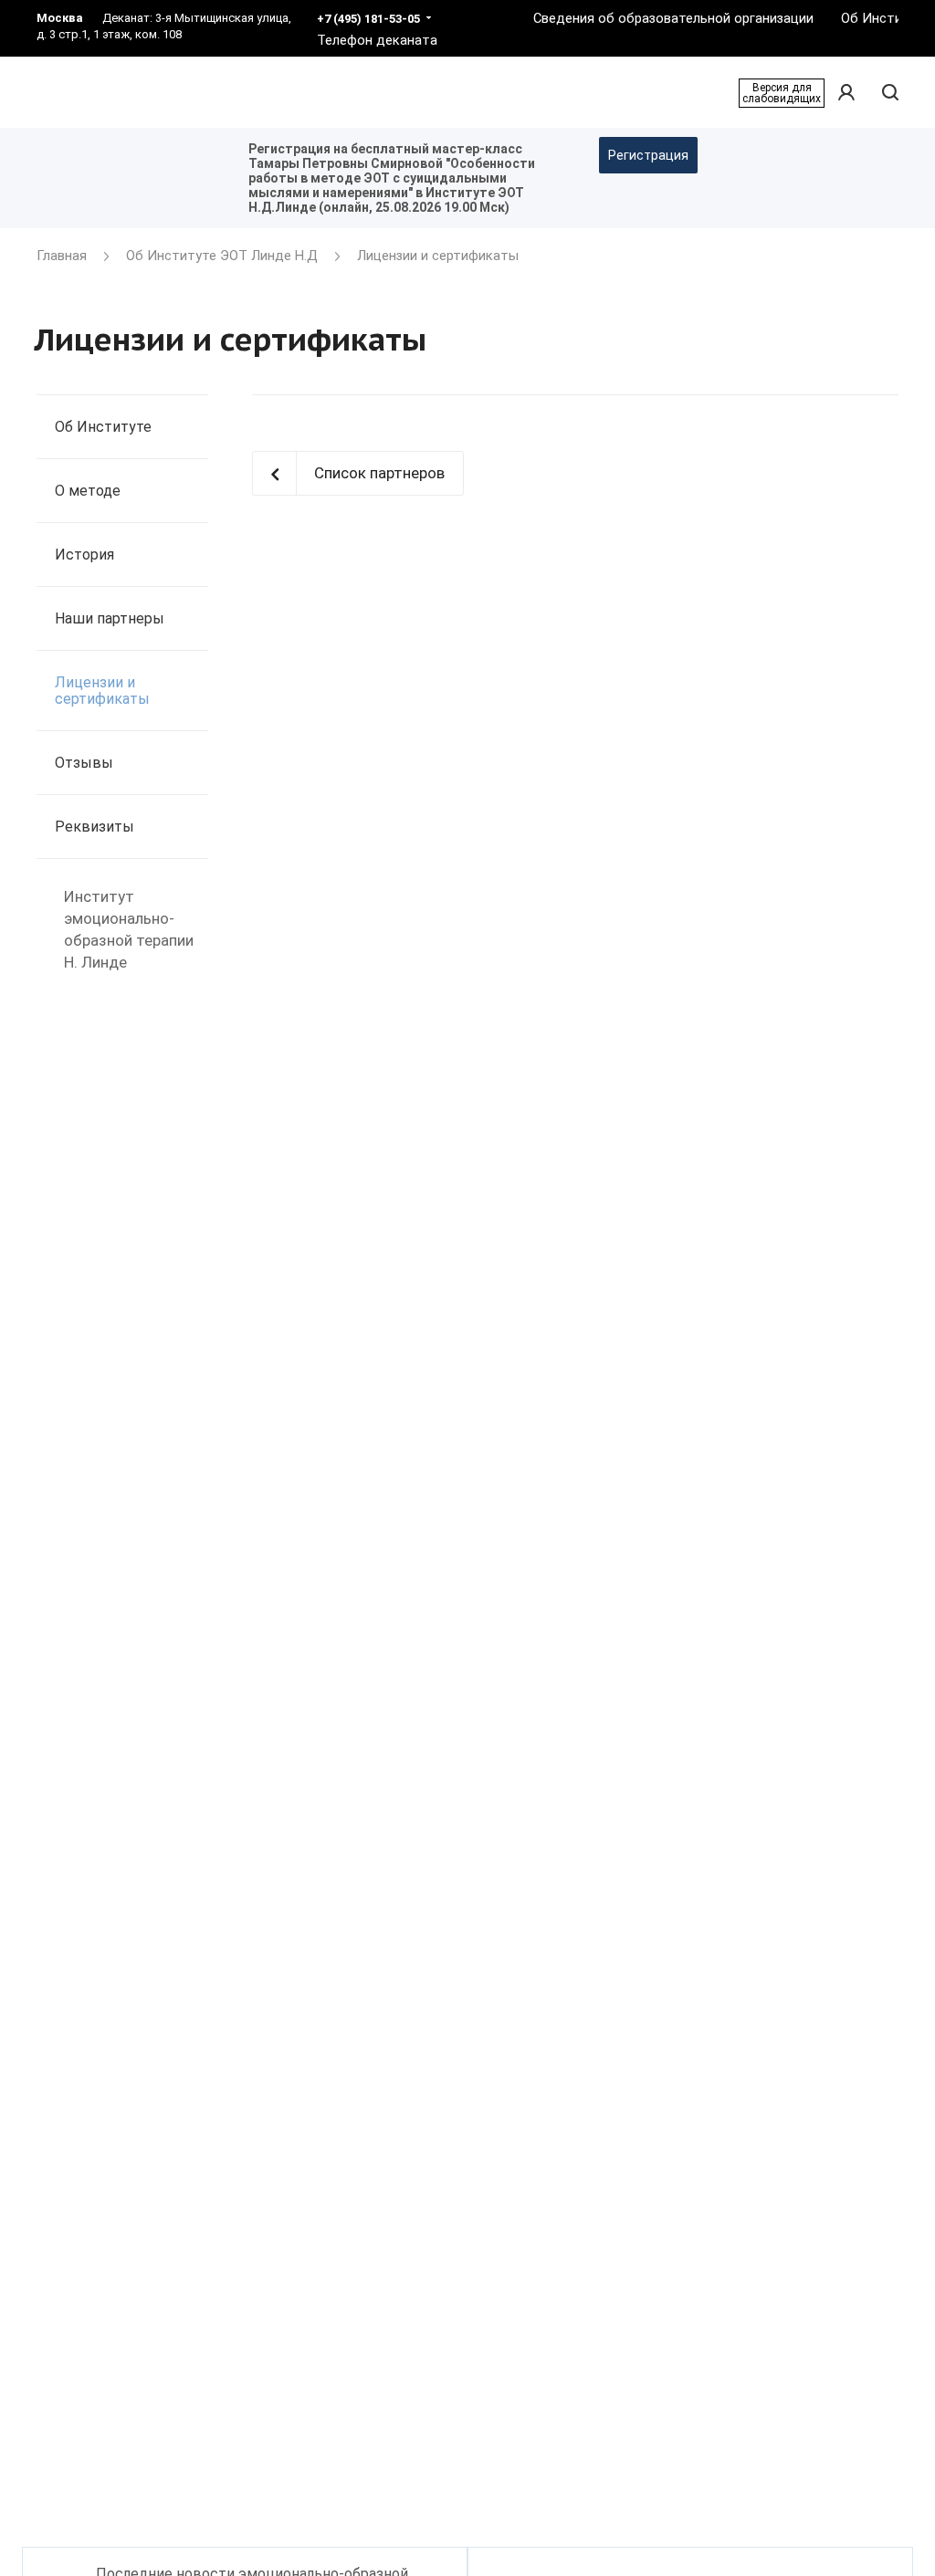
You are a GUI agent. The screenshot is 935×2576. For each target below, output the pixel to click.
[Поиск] (888, 93)
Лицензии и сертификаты (102, 691)
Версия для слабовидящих (782, 93)
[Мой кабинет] (846, 93)
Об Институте (103, 427)
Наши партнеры (110, 618)
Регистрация (648, 155)
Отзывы (84, 763)
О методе (88, 491)
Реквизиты (95, 827)
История (84, 555)
